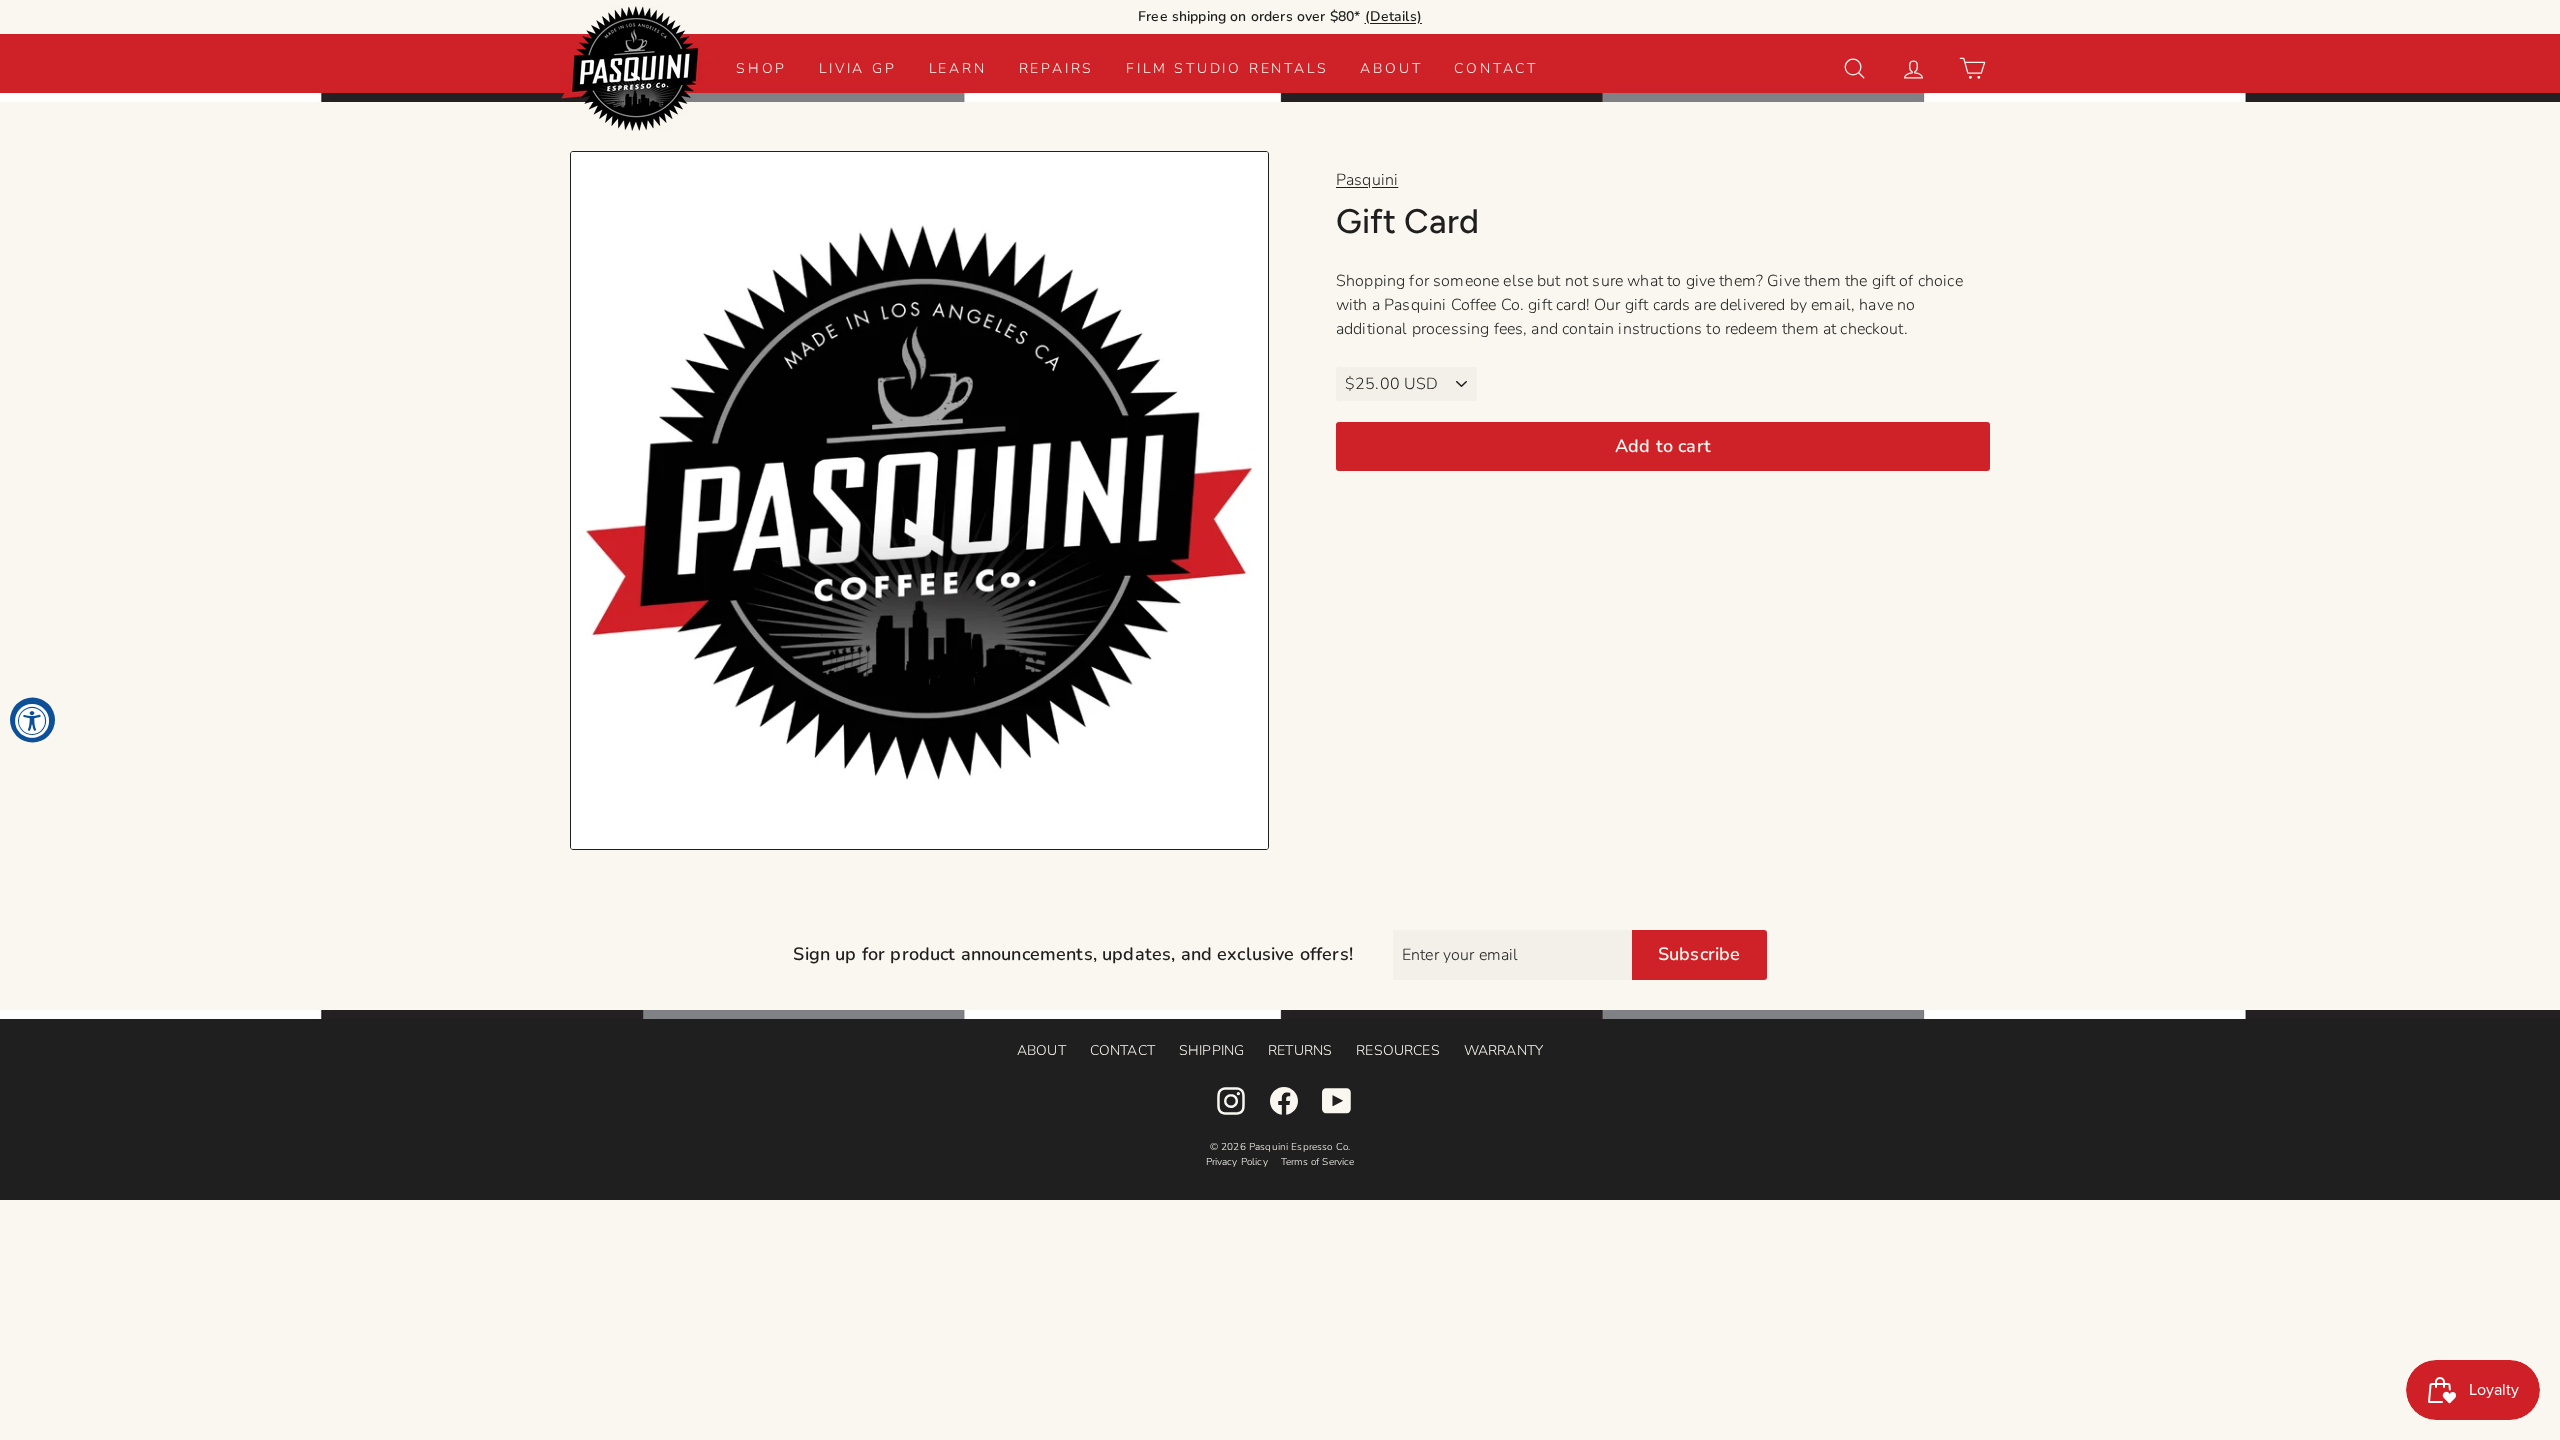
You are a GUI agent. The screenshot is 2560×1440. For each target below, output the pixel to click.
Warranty (1503, 1050)
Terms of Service (1318, 1162)
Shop (761, 68)
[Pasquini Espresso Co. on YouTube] (1337, 1101)
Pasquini (1367, 180)
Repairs (1057, 68)
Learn (958, 68)
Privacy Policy (1237, 1162)
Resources (1397, 1050)
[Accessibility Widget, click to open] (32, 720)
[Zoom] (919, 500)
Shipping (1211, 1050)
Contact (1496, 68)
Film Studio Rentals (1227, 68)
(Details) (1393, 16)
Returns (1300, 1050)
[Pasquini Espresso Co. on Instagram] (1231, 1101)
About (1391, 68)
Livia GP (857, 68)
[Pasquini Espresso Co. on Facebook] (1284, 1101)
